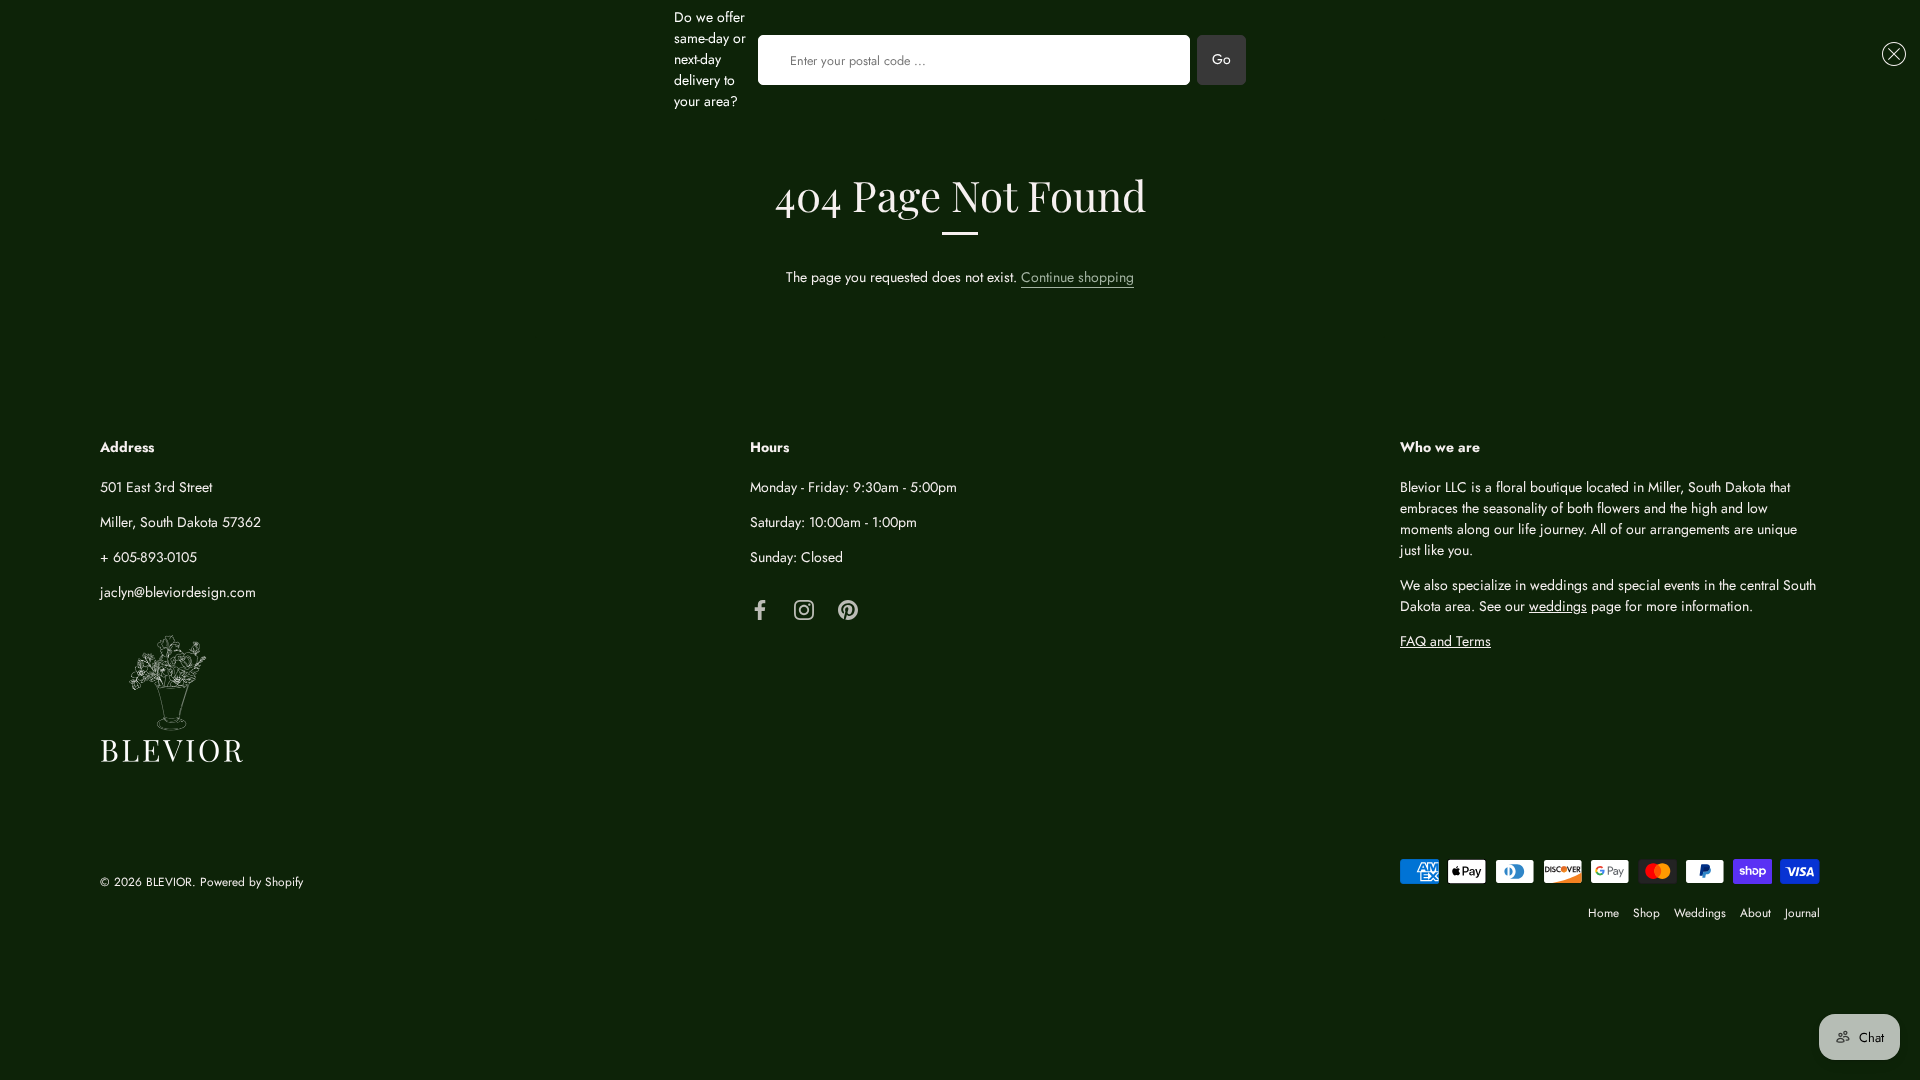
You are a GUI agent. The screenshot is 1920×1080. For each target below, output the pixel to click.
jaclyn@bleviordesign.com (178, 592)
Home (1603, 912)
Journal (1802, 912)
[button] (1890, 54)
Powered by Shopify (251, 881)
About (1755, 912)
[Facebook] (760, 608)
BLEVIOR (169, 881)
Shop (1646, 912)
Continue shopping (1077, 277)
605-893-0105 (155, 557)
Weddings (1700, 912)
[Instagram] (804, 608)
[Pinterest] (848, 608)
